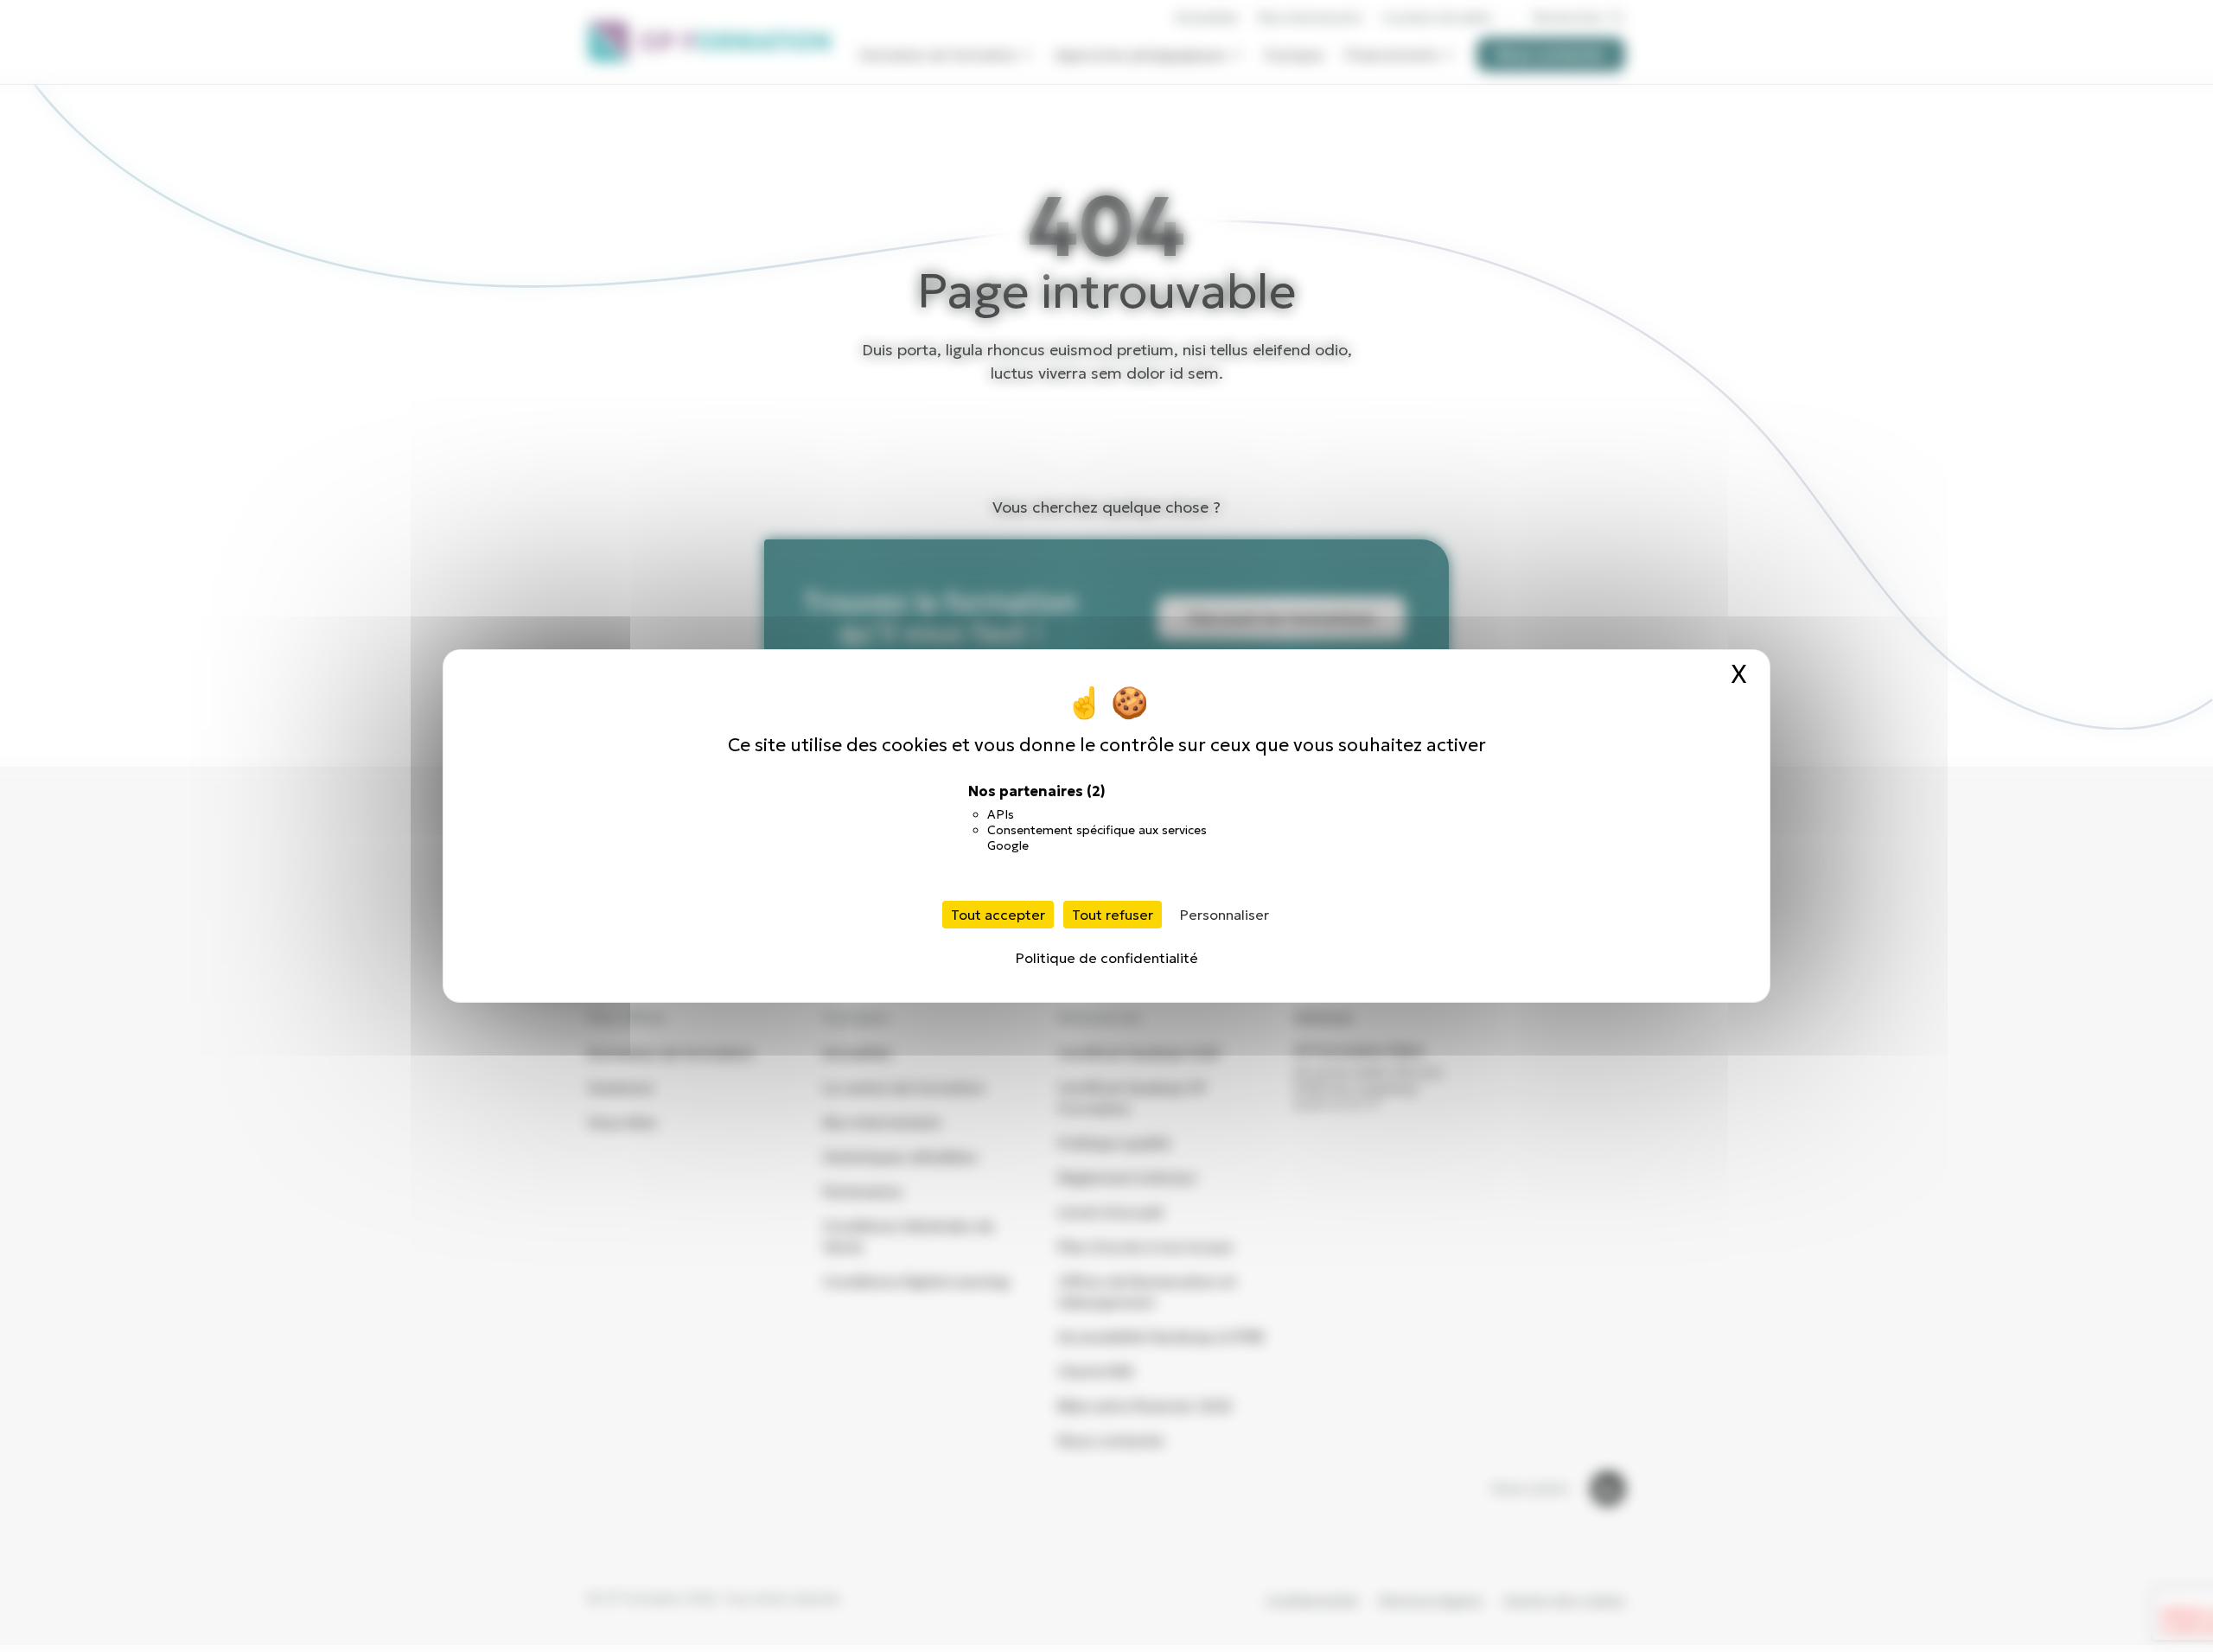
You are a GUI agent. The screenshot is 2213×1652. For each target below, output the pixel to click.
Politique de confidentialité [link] (1107, 958)
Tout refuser (1113, 915)
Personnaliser (1224, 915)
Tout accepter (998, 915)
